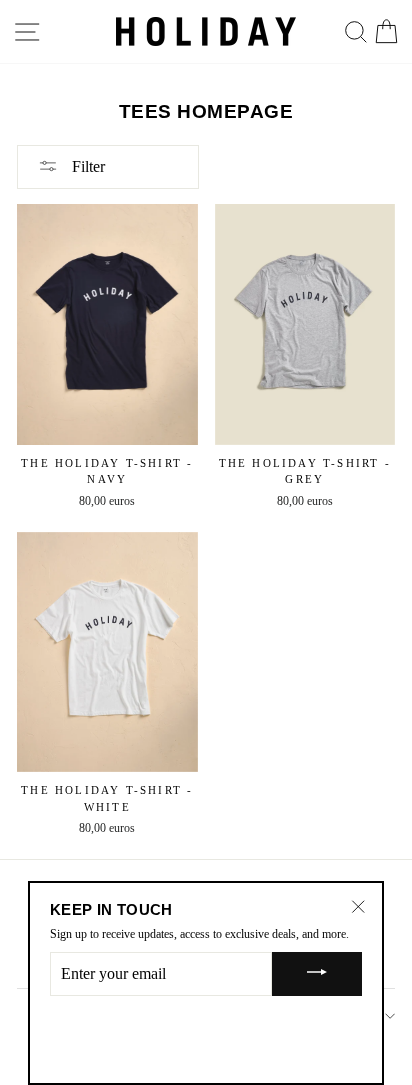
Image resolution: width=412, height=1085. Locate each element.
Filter (86, 166)
